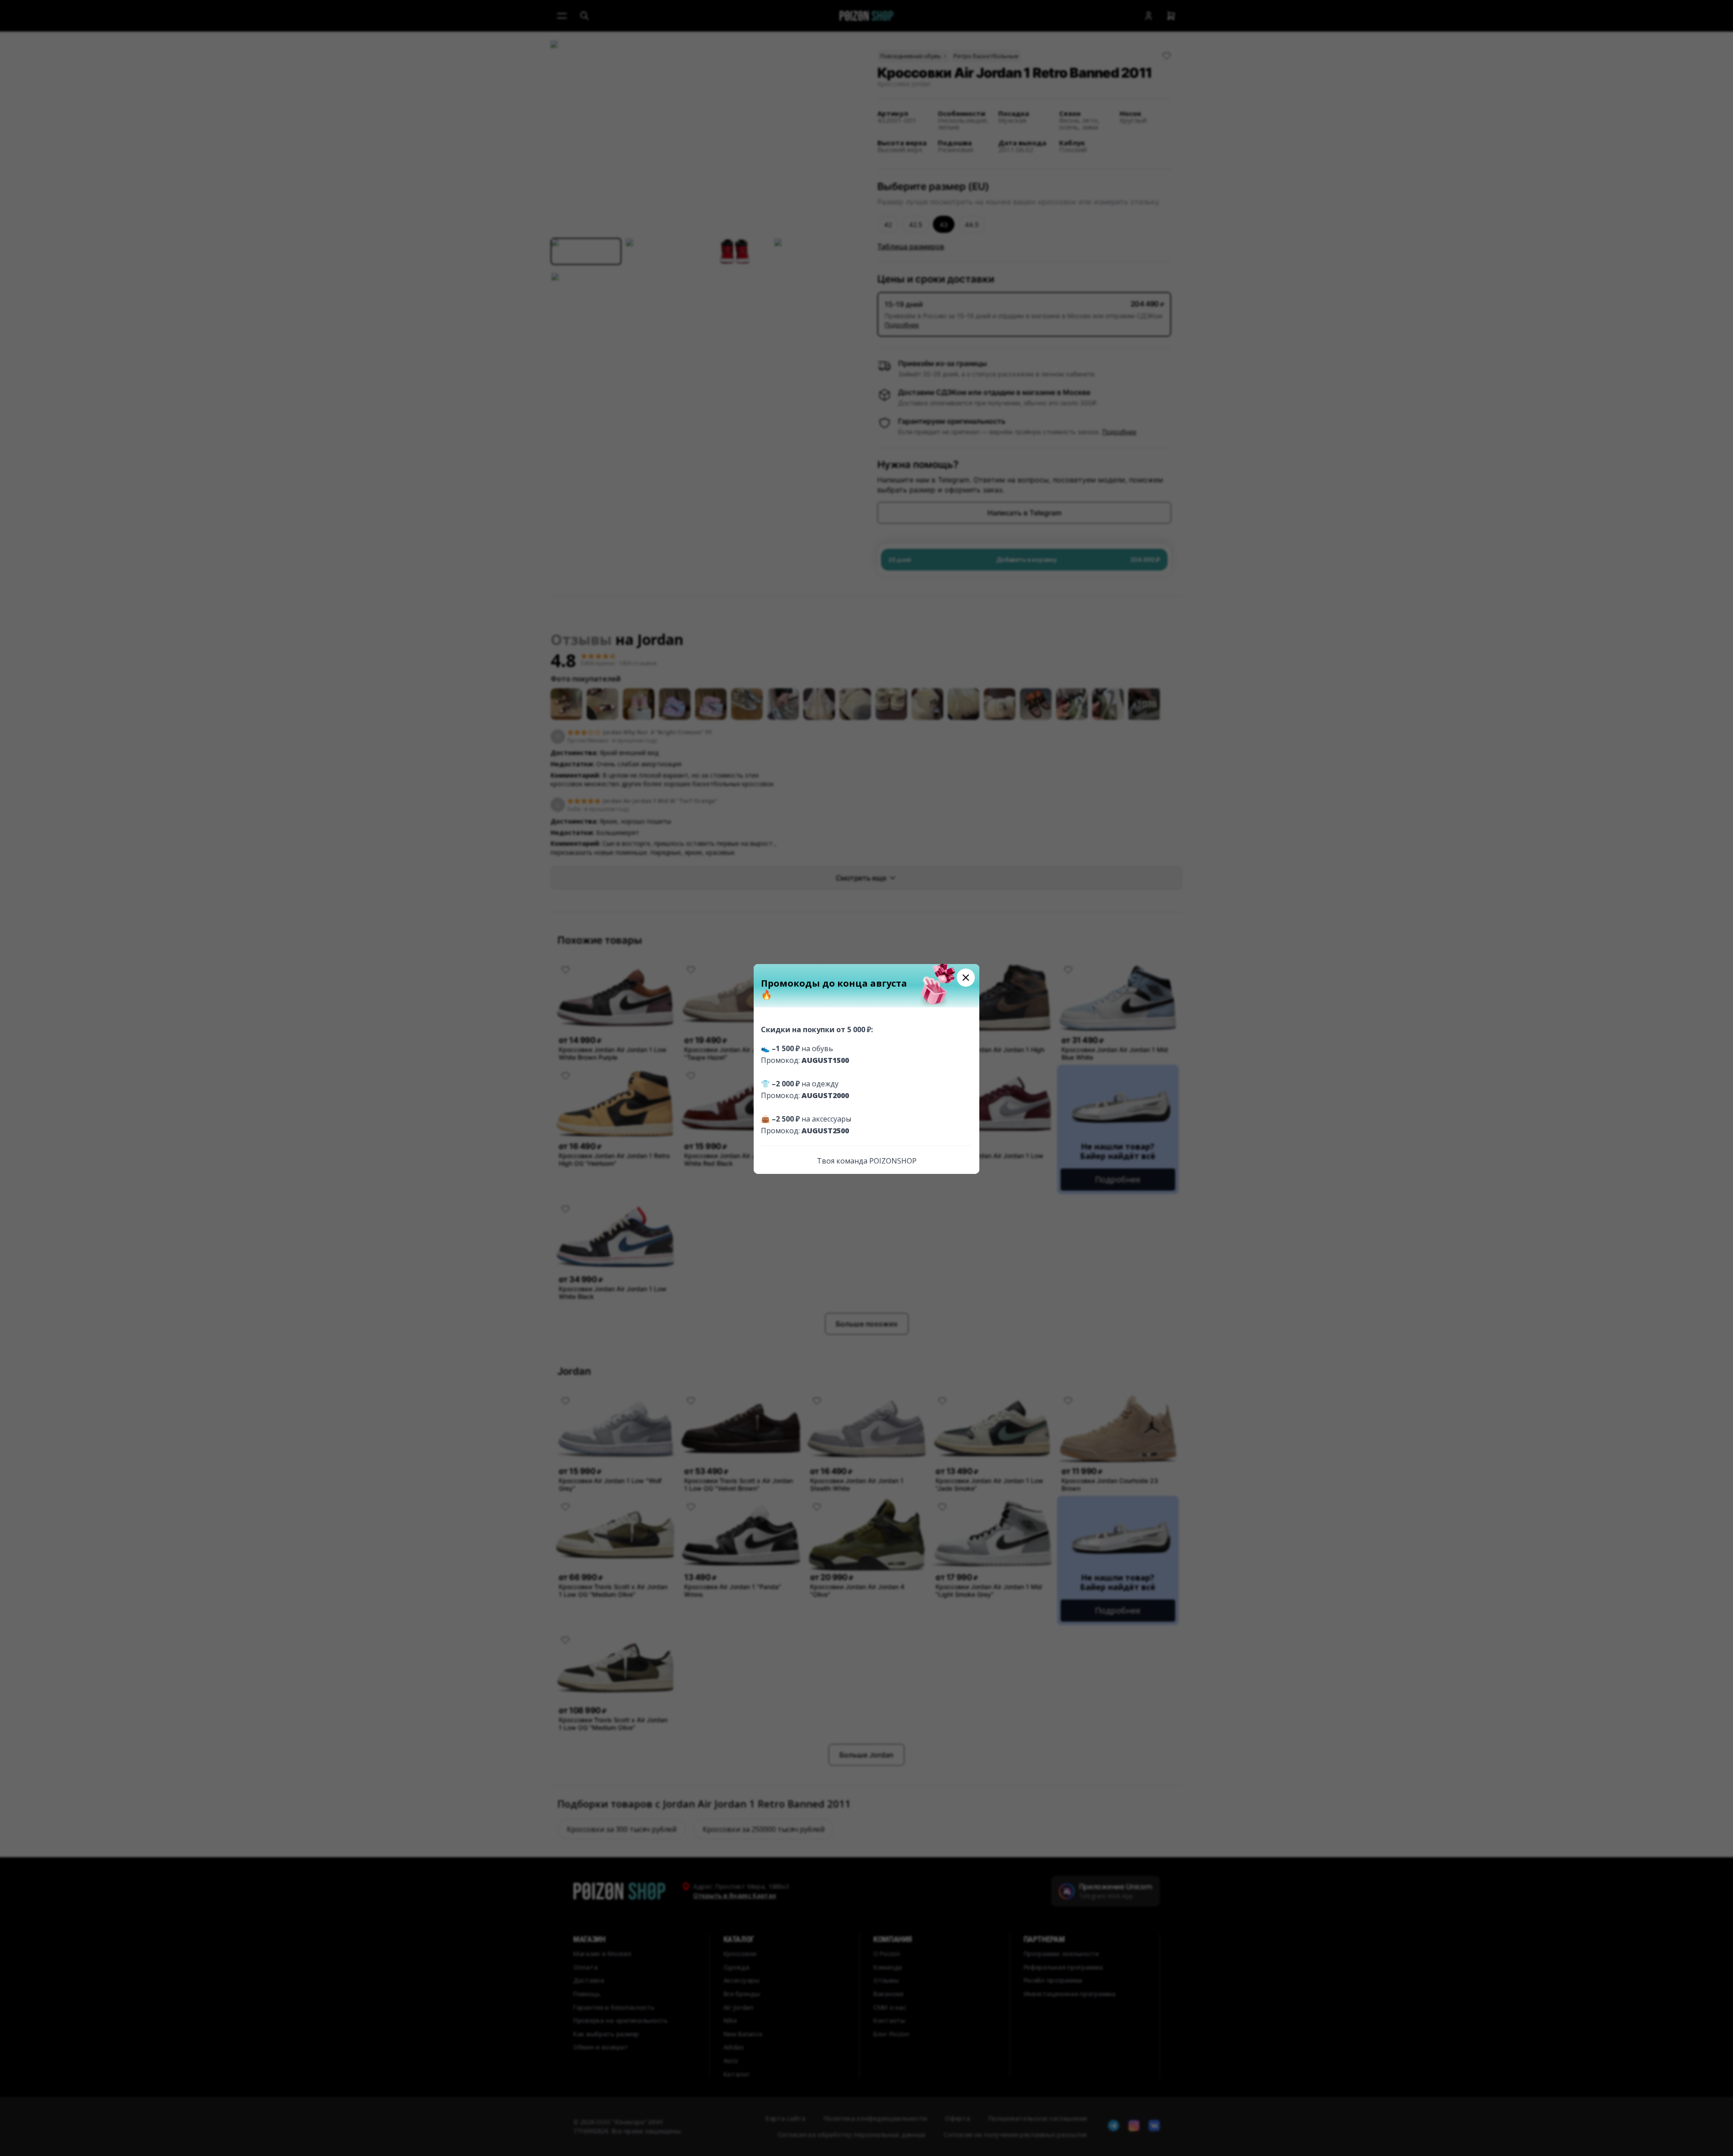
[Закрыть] (966, 978)
